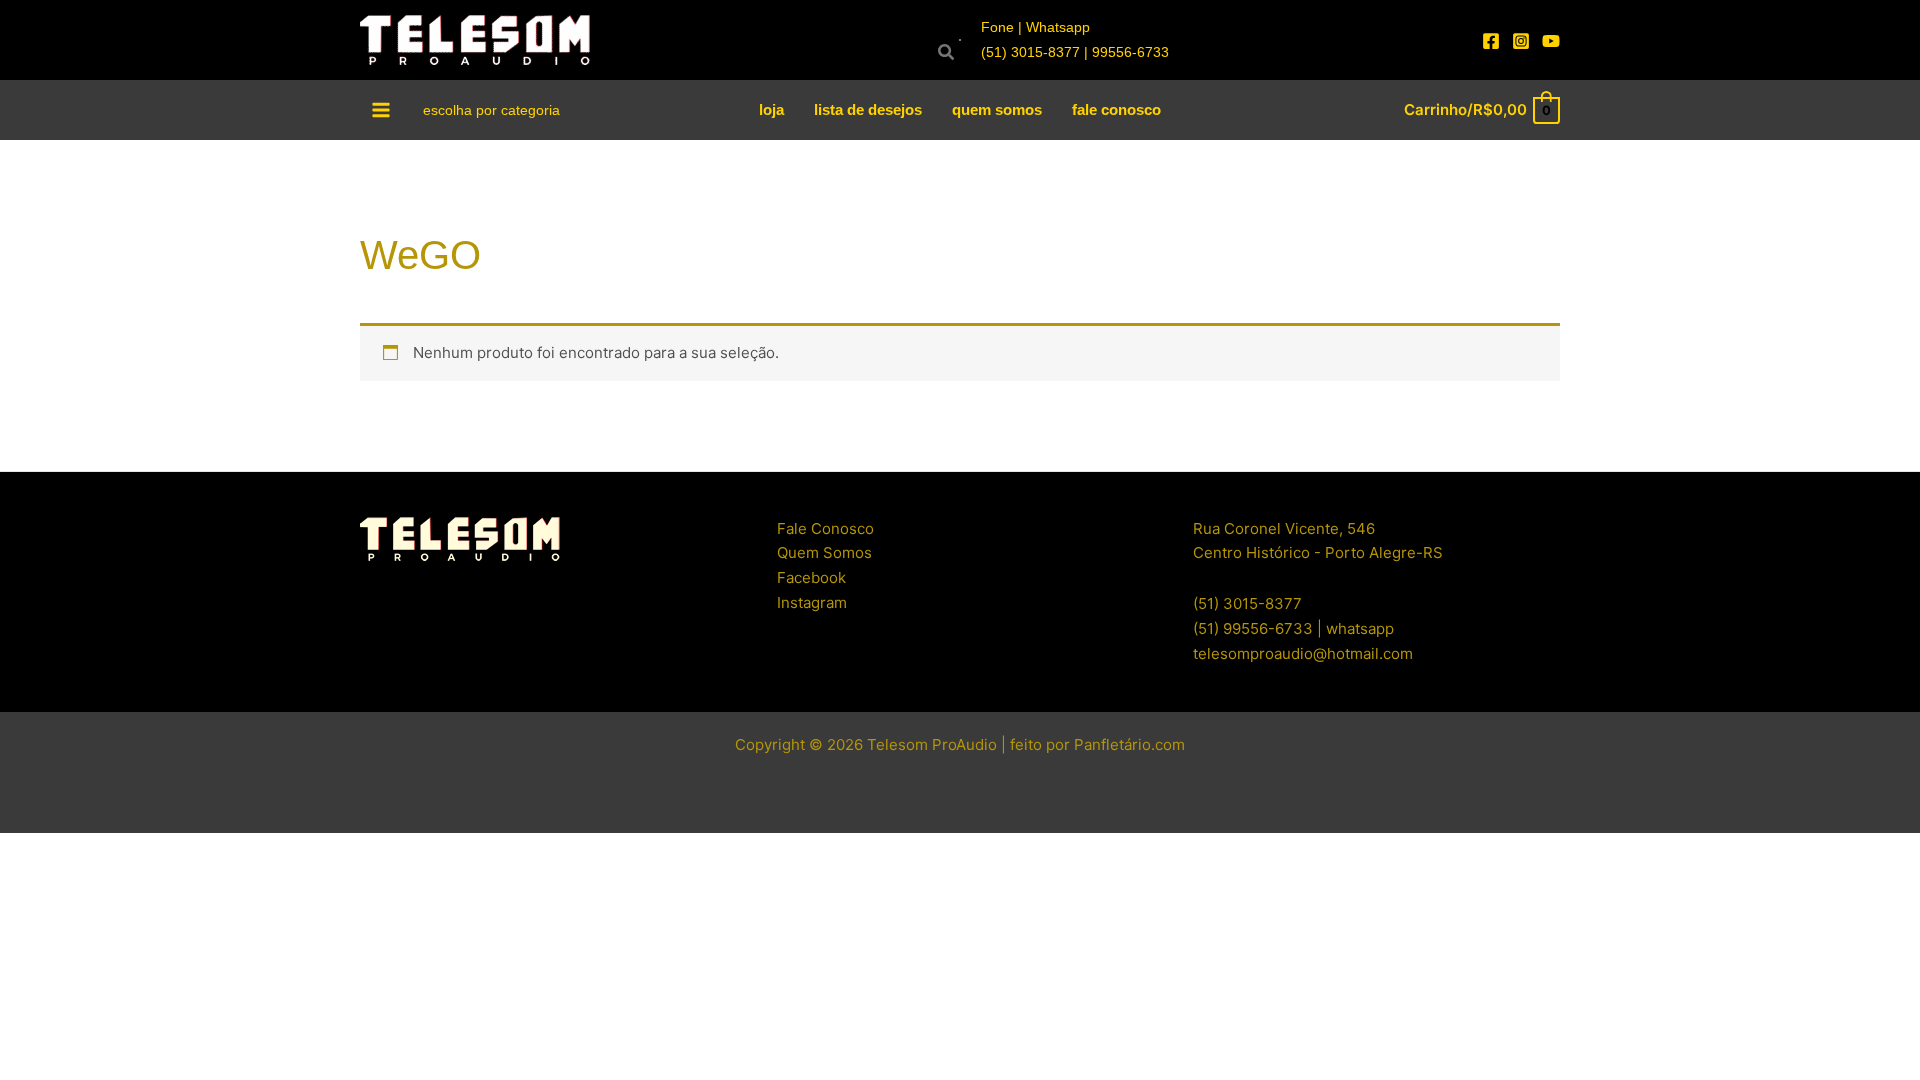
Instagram (812, 602)
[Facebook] (1491, 41)
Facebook (811, 577)
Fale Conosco (825, 528)
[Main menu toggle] (381, 109)
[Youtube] (1551, 41)
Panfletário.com (1129, 744)
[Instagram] (1521, 41)
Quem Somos (824, 552)
